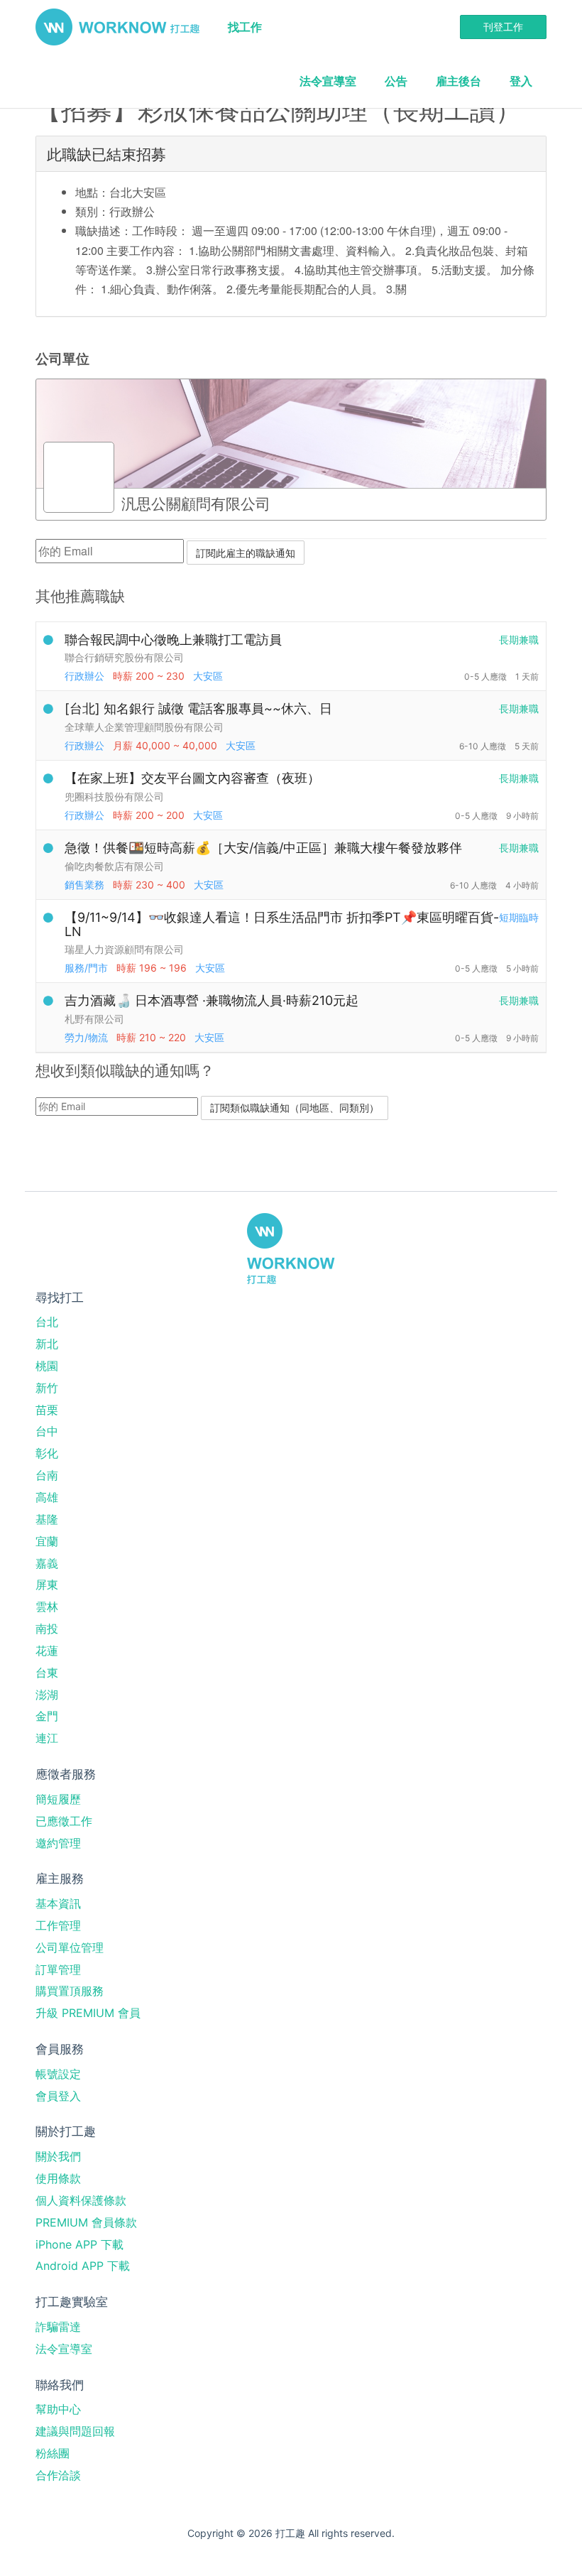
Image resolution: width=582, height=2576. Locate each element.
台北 (47, 1322)
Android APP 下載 (83, 2266)
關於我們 (58, 2156)
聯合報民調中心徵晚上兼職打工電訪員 (173, 640)
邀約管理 (58, 1843)
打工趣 (117, 27)
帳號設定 (58, 2074)
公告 (396, 81)
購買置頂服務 (70, 1991)
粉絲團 (53, 2453)
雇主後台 (459, 81)
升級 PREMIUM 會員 (88, 2013)
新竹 (47, 1388)
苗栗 (47, 1410)
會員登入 (58, 2096)
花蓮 (47, 1651)
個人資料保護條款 (81, 2200)
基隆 (47, 1519)
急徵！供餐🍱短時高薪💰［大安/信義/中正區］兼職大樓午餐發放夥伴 (263, 848)
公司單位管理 (70, 1947)
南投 (47, 1629)
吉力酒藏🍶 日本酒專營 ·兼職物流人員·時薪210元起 (212, 1000)
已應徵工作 (64, 1821)
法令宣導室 (328, 81)
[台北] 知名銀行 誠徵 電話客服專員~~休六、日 (198, 708)
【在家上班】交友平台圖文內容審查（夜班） (192, 778)
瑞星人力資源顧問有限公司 (124, 949)
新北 (47, 1344)
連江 (47, 1738)
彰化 (47, 1453)
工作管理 (58, 1925)
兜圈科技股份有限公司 (114, 797)
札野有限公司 (94, 1019)
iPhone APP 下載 (79, 2244)
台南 (47, 1475)
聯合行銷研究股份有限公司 (124, 657)
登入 (521, 81)
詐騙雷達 (58, 2327)
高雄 (47, 1497)
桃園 (47, 1366)
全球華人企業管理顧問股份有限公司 (144, 727)
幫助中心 (58, 2409)
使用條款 (58, 2178)
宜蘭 (47, 1541)
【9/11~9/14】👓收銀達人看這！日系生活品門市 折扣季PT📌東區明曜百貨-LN (282, 924)
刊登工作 (503, 27)
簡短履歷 (58, 1799)
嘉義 (47, 1563)
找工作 (245, 27)
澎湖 (47, 1695)
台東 (47, 1673)
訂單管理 (58, 1969)
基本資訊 (58, 1903)
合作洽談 (58, 2475)
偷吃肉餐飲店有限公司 (114, 866)
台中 (47, 1431)
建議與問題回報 (75, 2431)
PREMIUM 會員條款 (86, 2222)
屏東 (47, 1585)
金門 (47, 1716)
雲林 (47, 1607)
